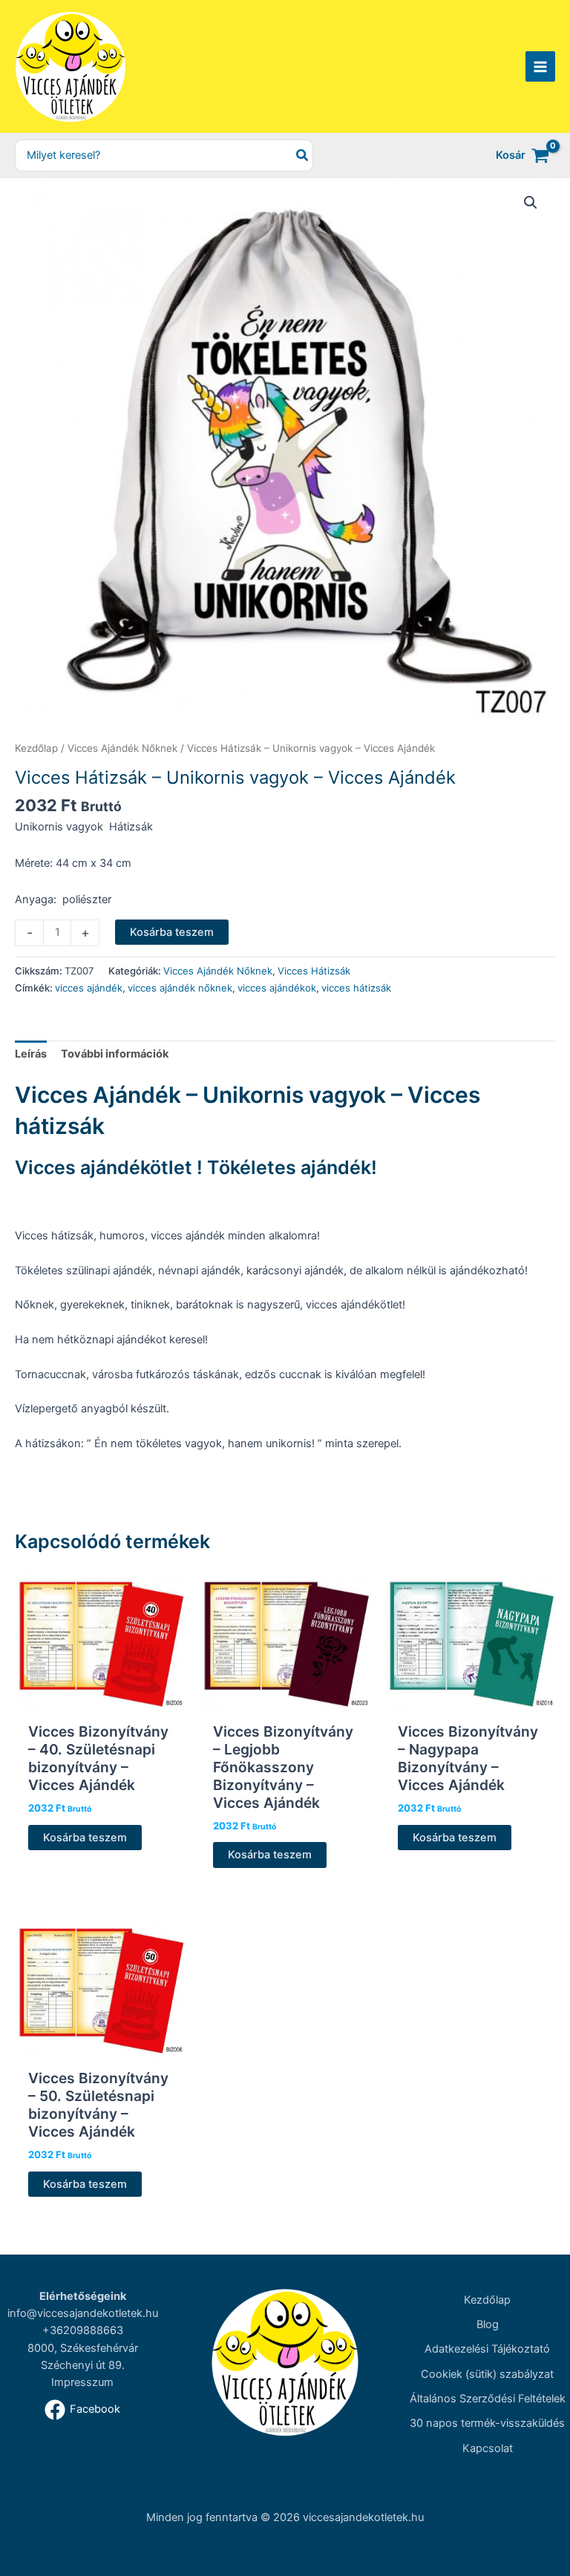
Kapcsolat (488, 2448)
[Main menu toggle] (540, 66)
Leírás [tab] (31, 1054)
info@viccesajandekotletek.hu (83, 2313)
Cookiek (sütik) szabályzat (487, 2374)
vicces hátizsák (356, 988)
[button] (531, 203)
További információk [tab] (115, 1054)
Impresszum (82, 2382)
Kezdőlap (36, 748)
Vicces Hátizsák (314, 971)
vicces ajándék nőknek (180, 988)
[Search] (303, 155)
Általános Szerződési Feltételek (488, 2399)
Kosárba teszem (172, 932)
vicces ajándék (89, 988)
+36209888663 (83, 2330)
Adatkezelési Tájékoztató (487, 2349)
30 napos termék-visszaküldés (487, 2423)
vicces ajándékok (277, 988)
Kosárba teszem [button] (85, 1838)
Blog (488, 2324)
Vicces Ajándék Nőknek (122, 748)
